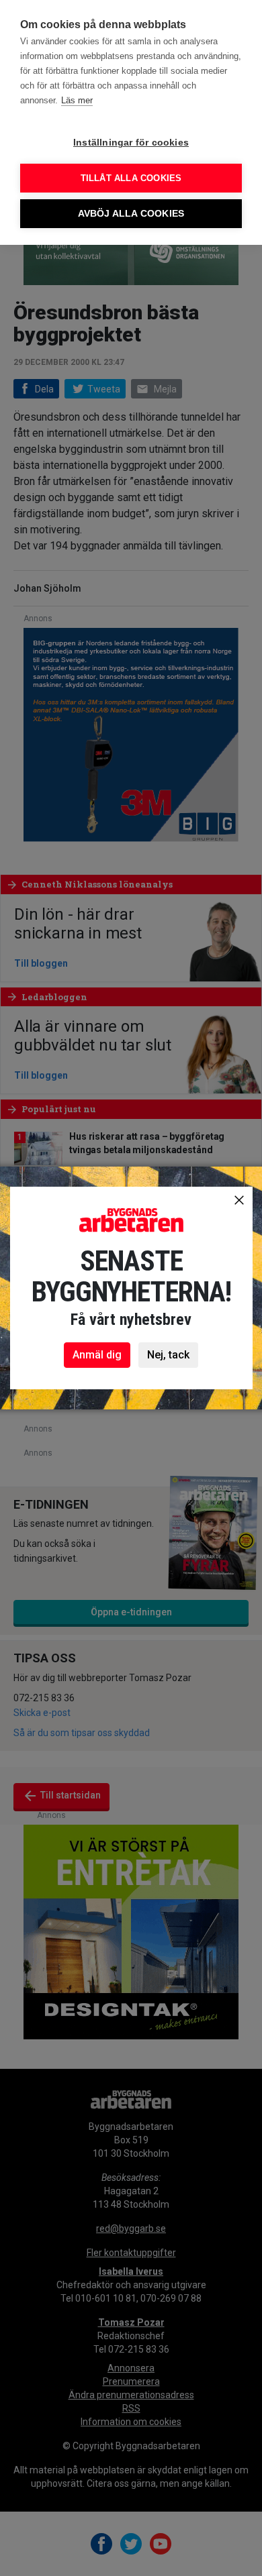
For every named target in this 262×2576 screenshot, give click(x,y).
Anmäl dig (97, 1355)
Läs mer (77, 100)
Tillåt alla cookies (131, 178)
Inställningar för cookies (131, 143)
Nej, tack (168, 1355)
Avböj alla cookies (131, 214)
